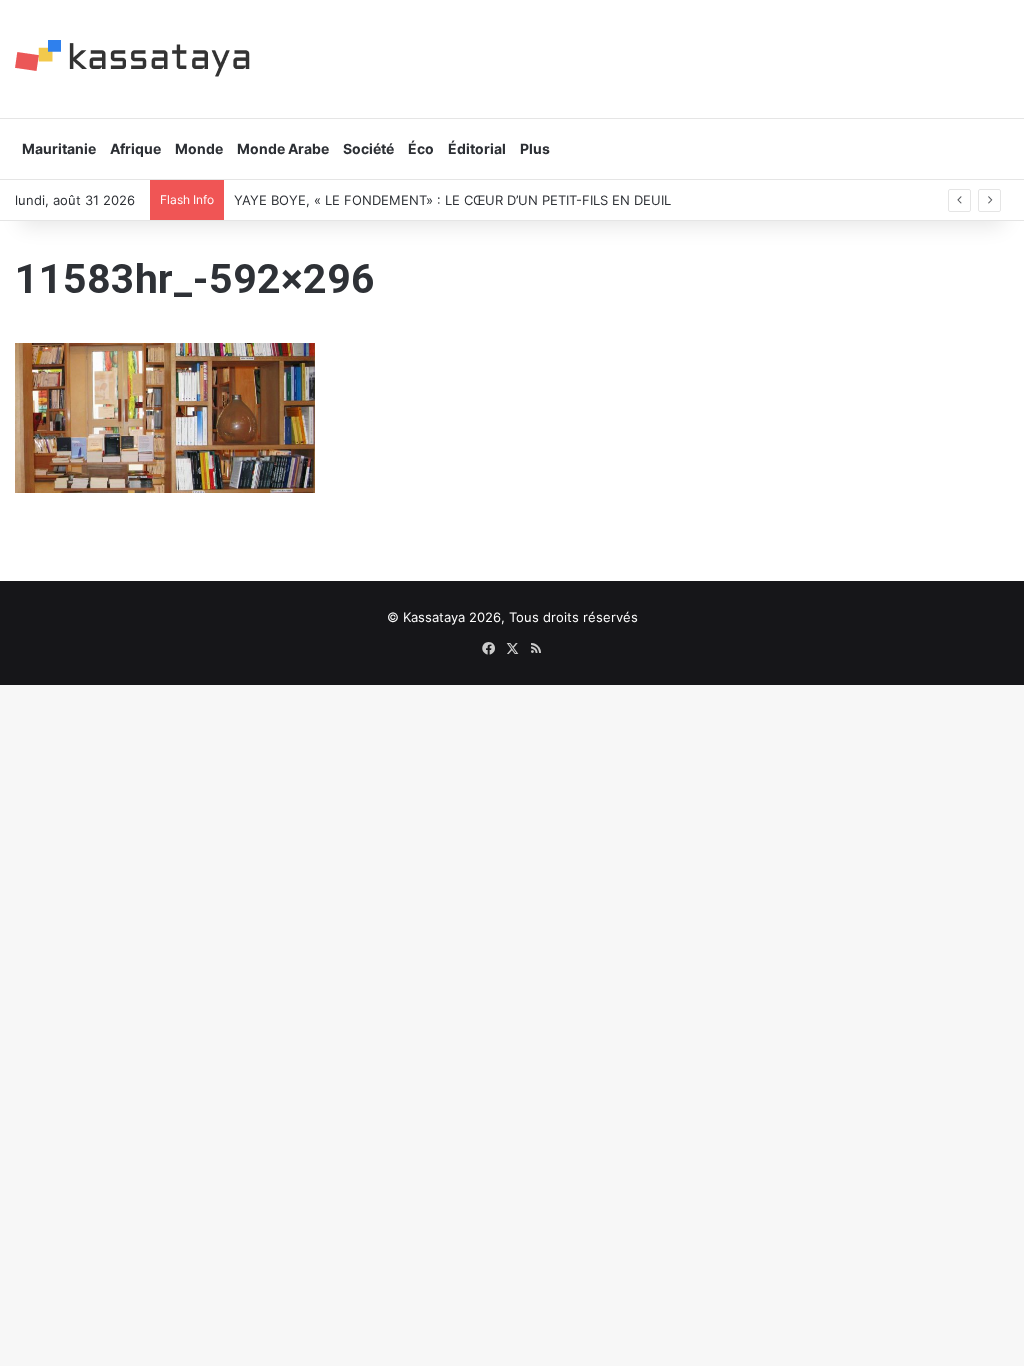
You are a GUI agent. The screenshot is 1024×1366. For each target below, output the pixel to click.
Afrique (135, 148)
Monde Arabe (283, 148)
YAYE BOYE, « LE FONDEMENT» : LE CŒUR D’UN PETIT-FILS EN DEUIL (452, 200)
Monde (199, 148)
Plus (535, 148)
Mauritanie (59, 148)
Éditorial (477, 148)
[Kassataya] (132, 58)
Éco (421, 148)
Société (368, 148)
